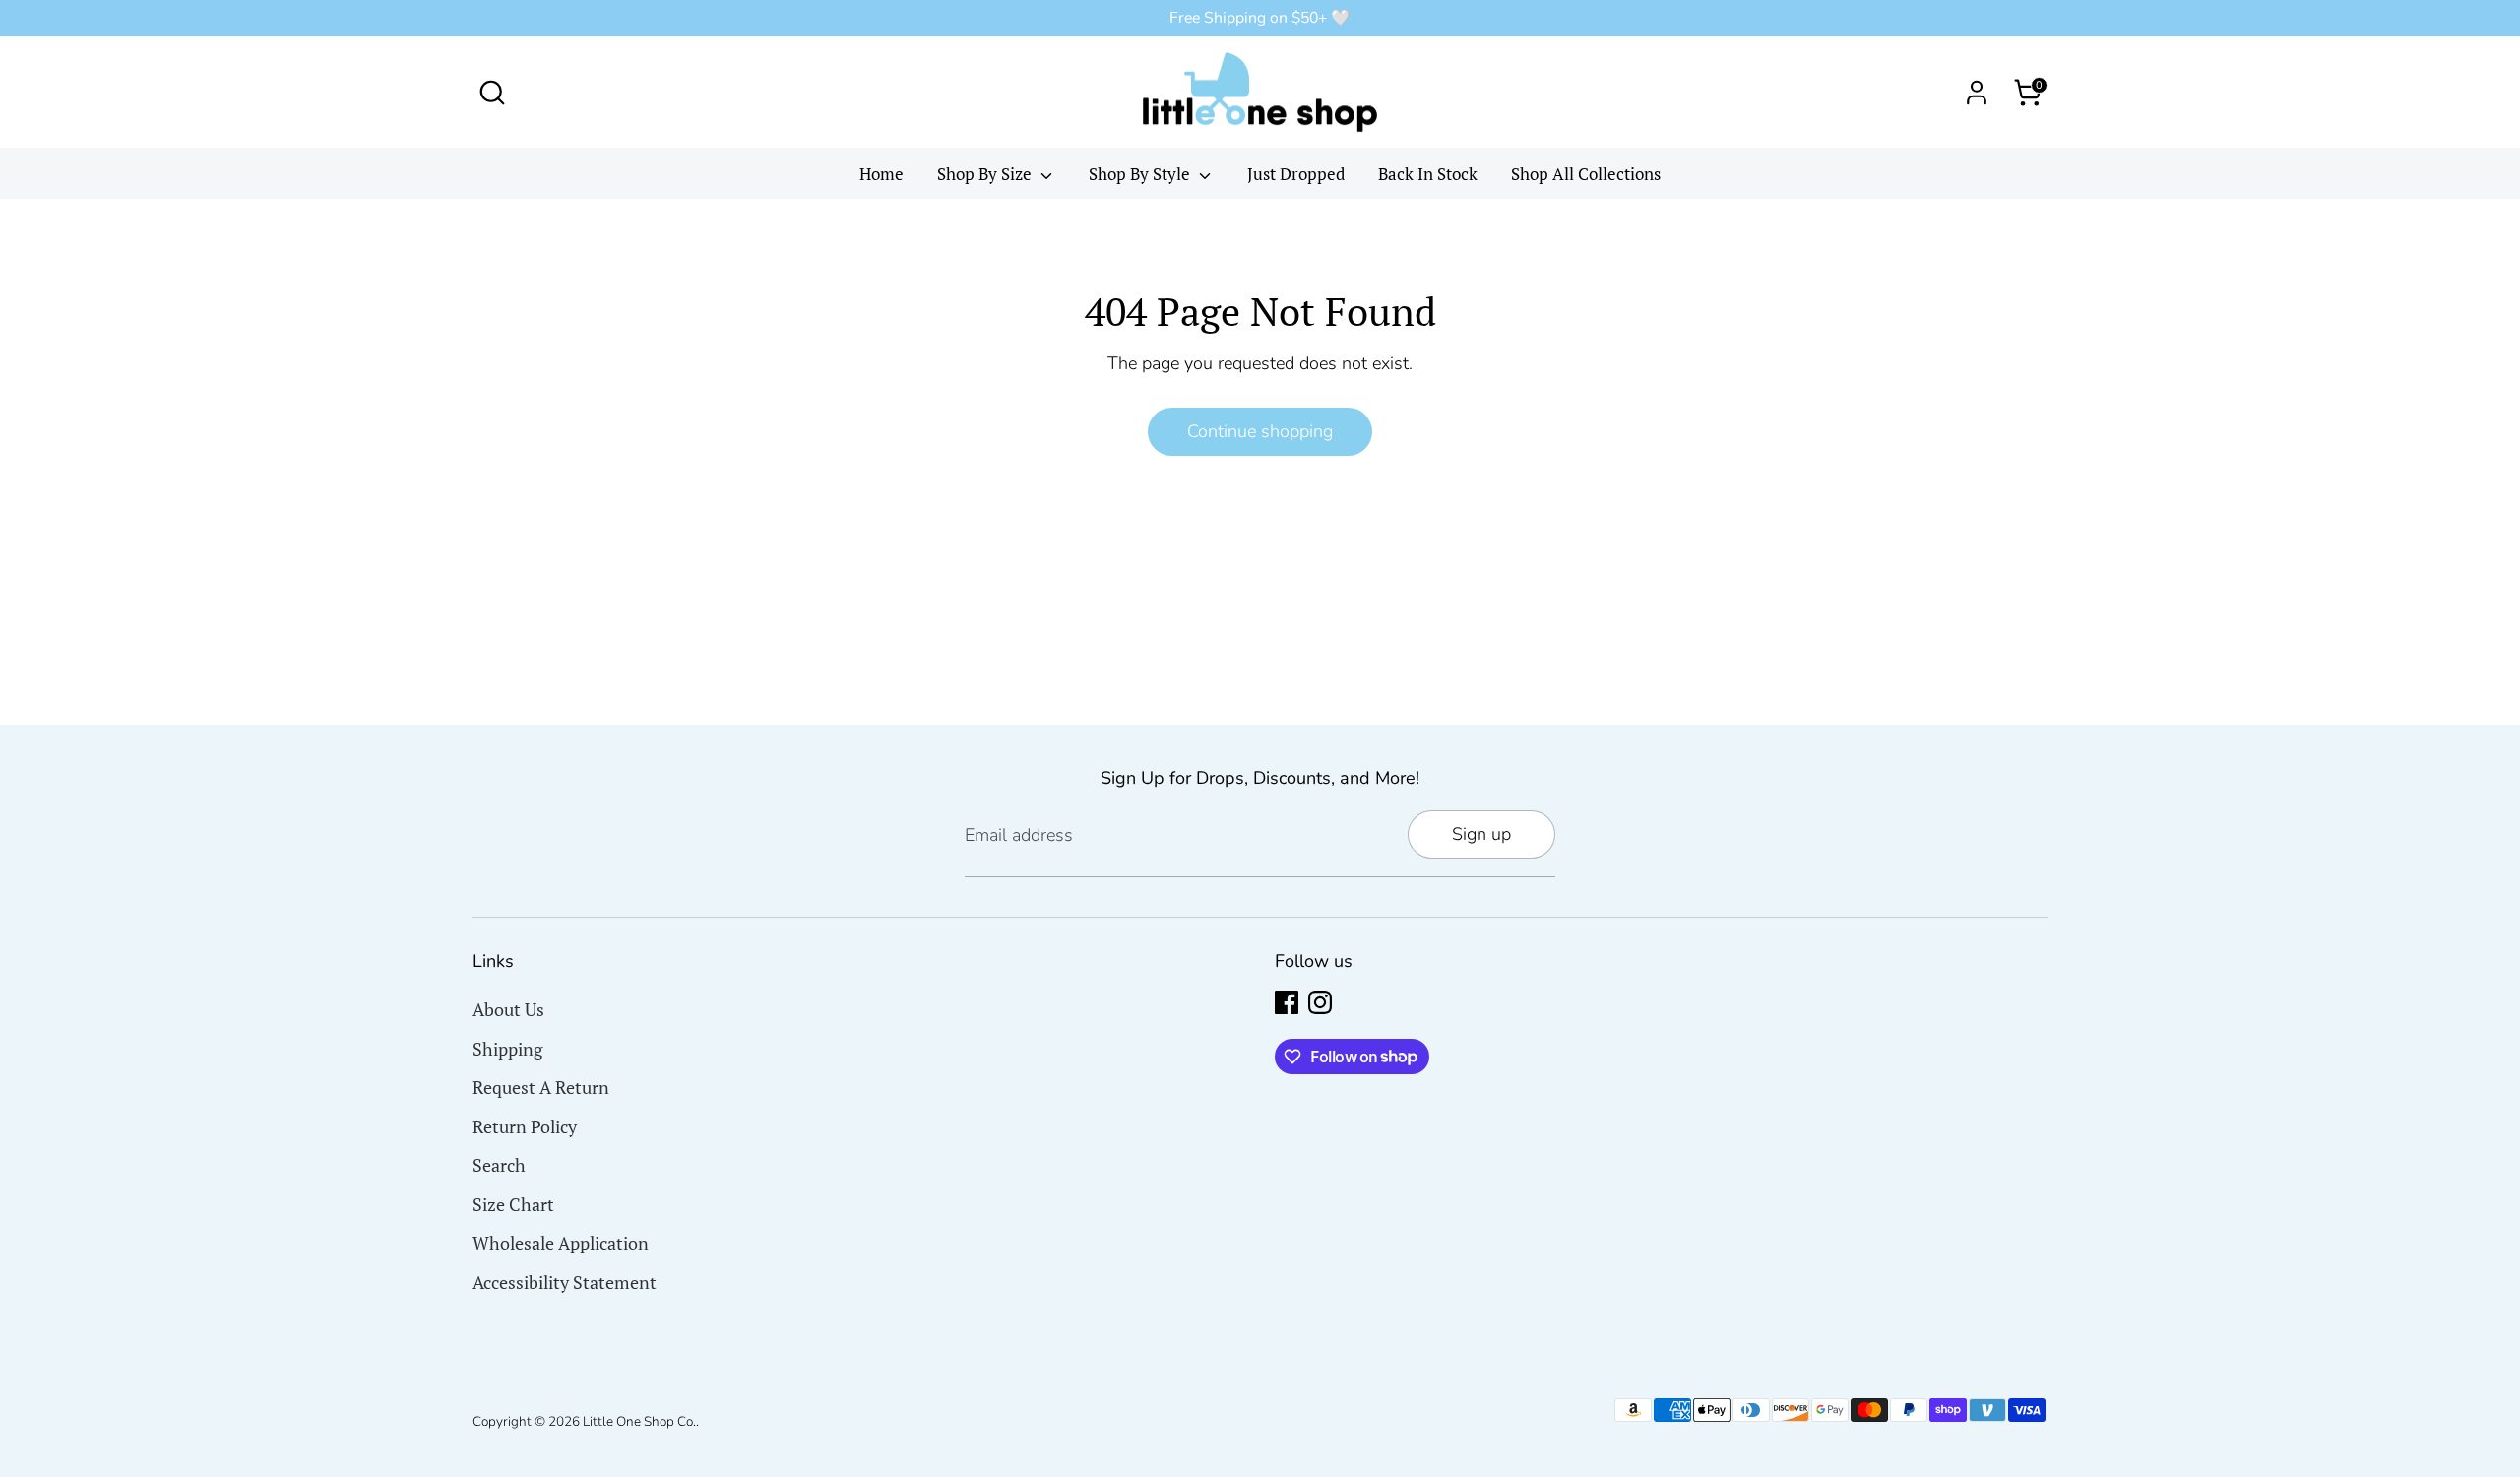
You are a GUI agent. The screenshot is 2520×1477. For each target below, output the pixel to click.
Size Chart (513, 1204)
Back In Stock (1428, 174)
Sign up (1481, 834)
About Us (508, 1009)
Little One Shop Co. (639, 1421)
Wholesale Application (561, 1243)
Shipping (507, 1049)
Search (499, 1165)
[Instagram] (1320, 1002)
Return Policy (525, 1126)
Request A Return (541, 1087)
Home (882, 174)
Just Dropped (1296, 174)
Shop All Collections (1586, 174)
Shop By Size (986, 174)
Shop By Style (1141, 174)
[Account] (1977, 93)
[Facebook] (1287, 1002)
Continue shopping (1260, 431)
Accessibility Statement (565, 1282)
